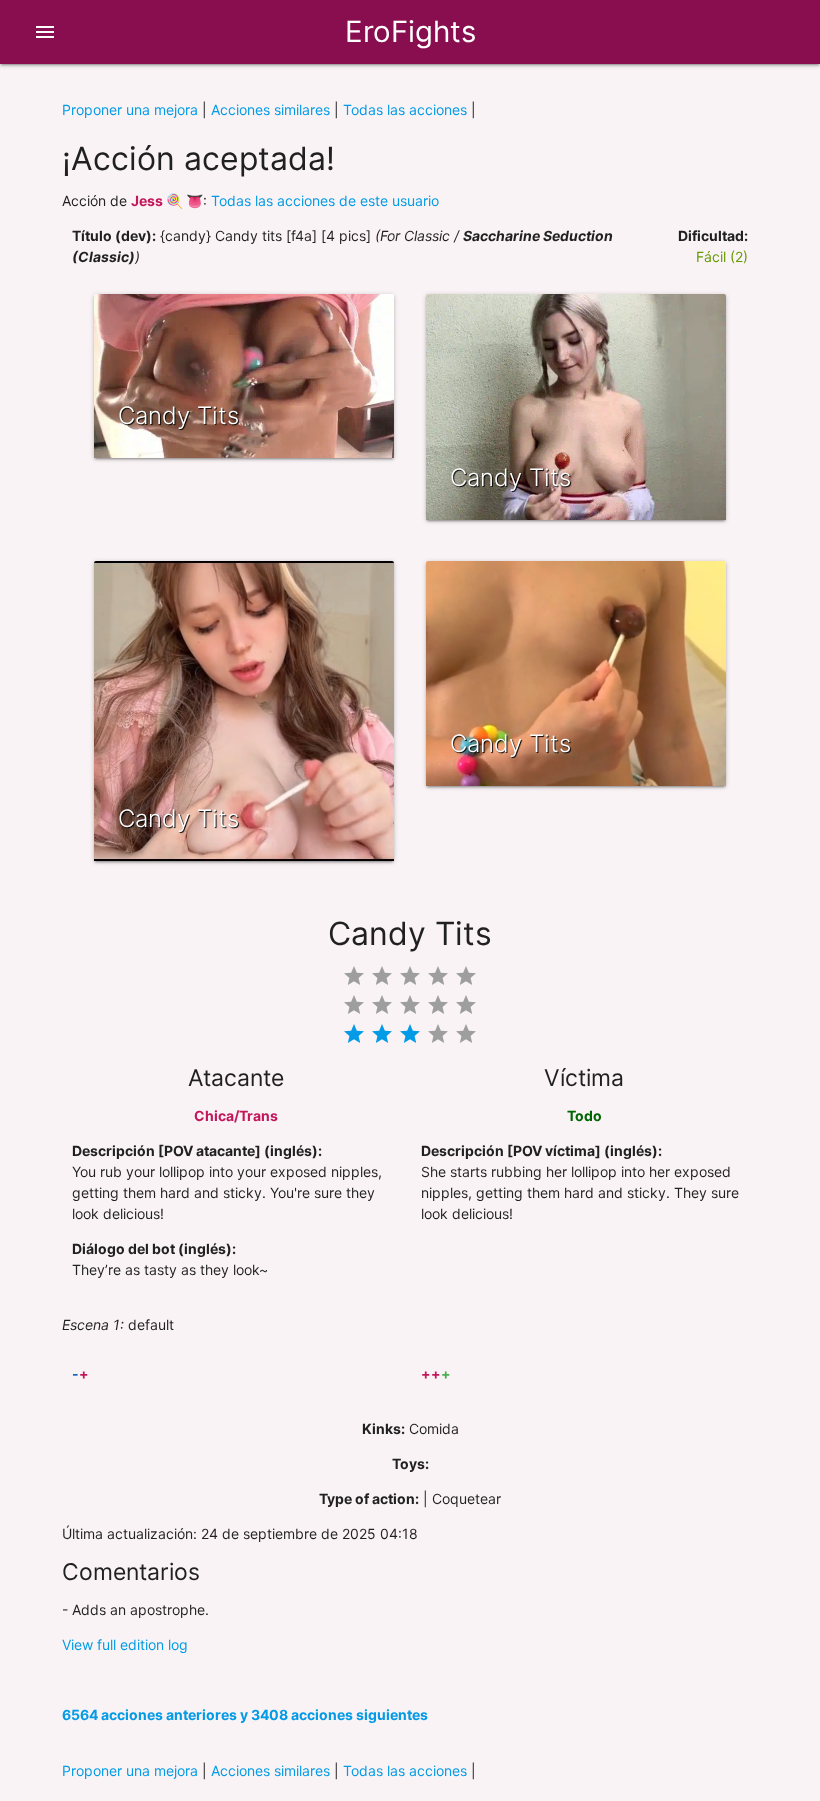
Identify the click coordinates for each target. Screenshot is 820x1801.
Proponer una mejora (130, 109)
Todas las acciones (405, 109)
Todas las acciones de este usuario (325, 200)
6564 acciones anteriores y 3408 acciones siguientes (245, 1714)
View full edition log (125, 1644)
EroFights (410, 31)
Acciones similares (270, 109)
